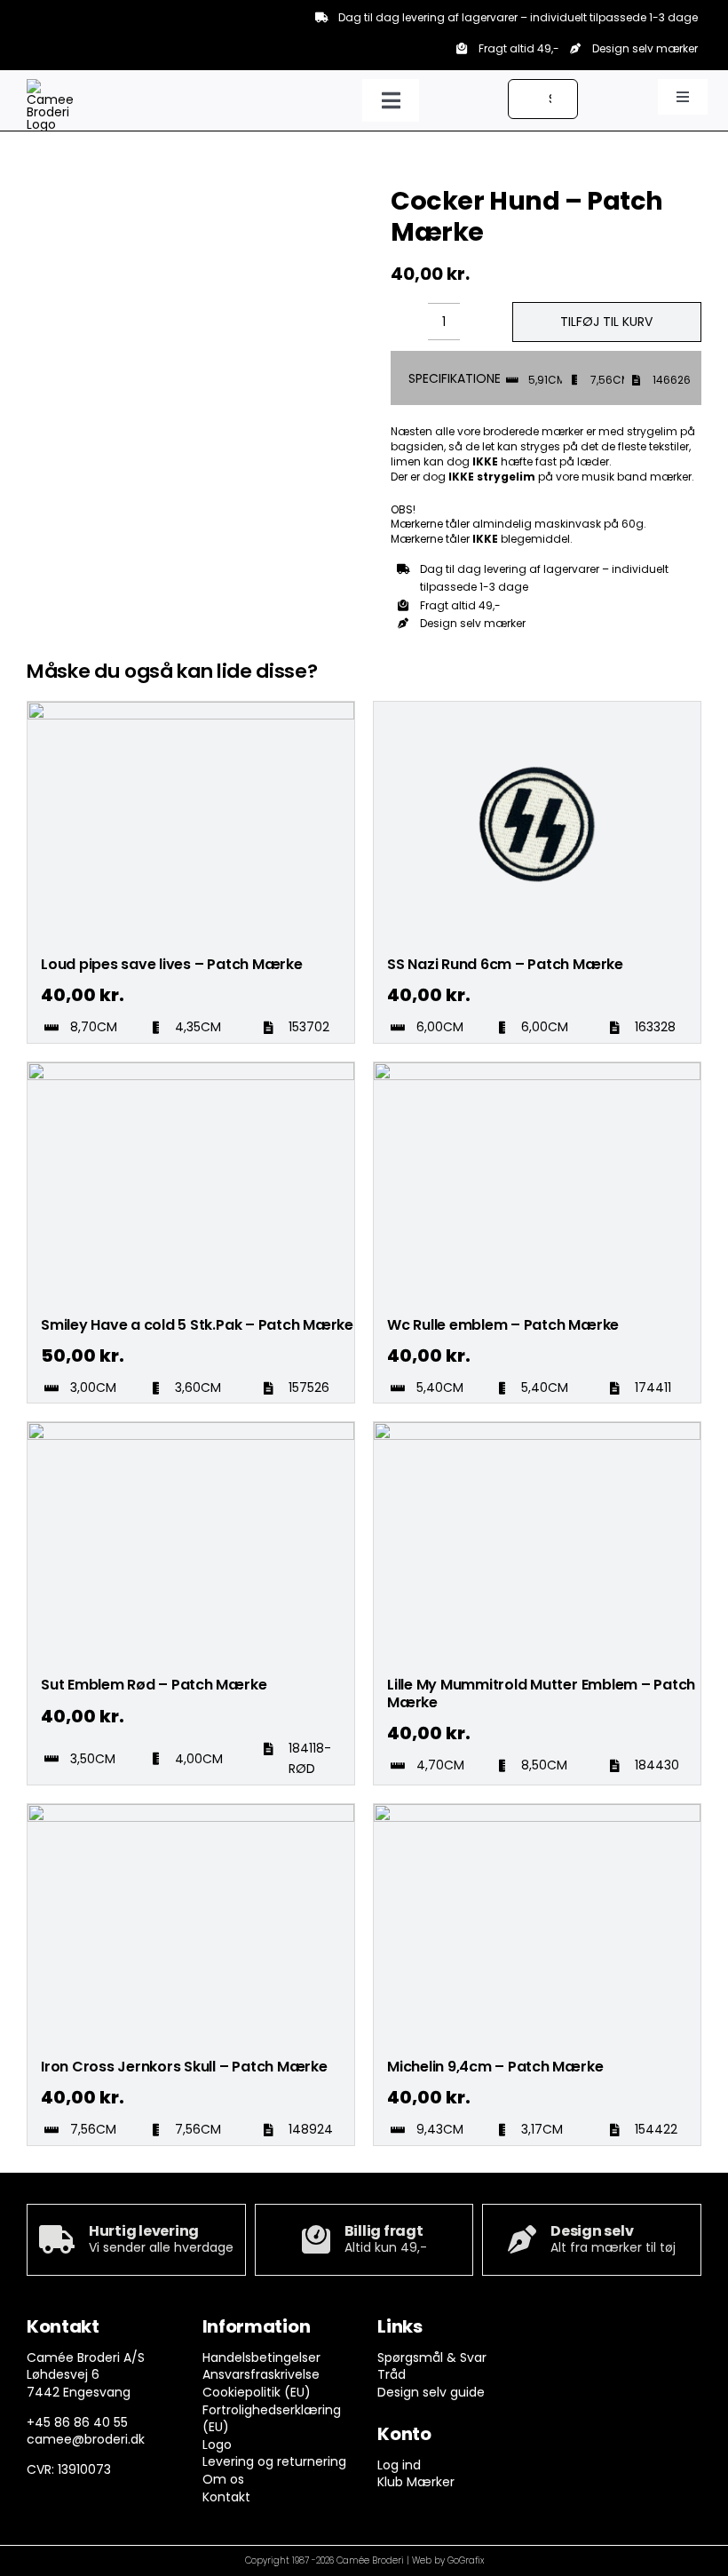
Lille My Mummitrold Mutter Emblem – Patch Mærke (541, 1693)
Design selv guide (431, 2392)
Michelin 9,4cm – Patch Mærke (495, 2067)
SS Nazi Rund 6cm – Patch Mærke (505, 964)
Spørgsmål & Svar (432, 2357)
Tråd (392, 2374)
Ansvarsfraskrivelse (261, 2374)
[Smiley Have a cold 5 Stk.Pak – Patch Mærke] (191, 1070)
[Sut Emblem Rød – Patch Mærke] (191, 1430)
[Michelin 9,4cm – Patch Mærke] (537, 1812)
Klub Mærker (416, 2482)
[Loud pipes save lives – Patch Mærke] (191, 710)
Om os (223, 2479)
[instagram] (596, 2331)
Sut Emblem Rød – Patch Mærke (154, 1685)
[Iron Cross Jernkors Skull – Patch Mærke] (191, 1812)
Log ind (399, 2465)
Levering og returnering (274, 2461)
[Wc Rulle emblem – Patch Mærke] (537, 1070)
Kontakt (226, 2497)
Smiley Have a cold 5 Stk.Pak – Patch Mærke (197, 1325)
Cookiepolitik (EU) (257, 2392)
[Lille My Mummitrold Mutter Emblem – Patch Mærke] (537, 1430)
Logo (217, 2445)
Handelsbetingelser (261, 2357)
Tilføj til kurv (606, 322)
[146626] (123, 186)
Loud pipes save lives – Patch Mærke (172, 964)
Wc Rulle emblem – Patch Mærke (503, 1325)
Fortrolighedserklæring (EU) (272, 2419)
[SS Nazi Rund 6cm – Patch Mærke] (537, 710)
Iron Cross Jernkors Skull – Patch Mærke (184, 2067)
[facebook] (562, 2331)
